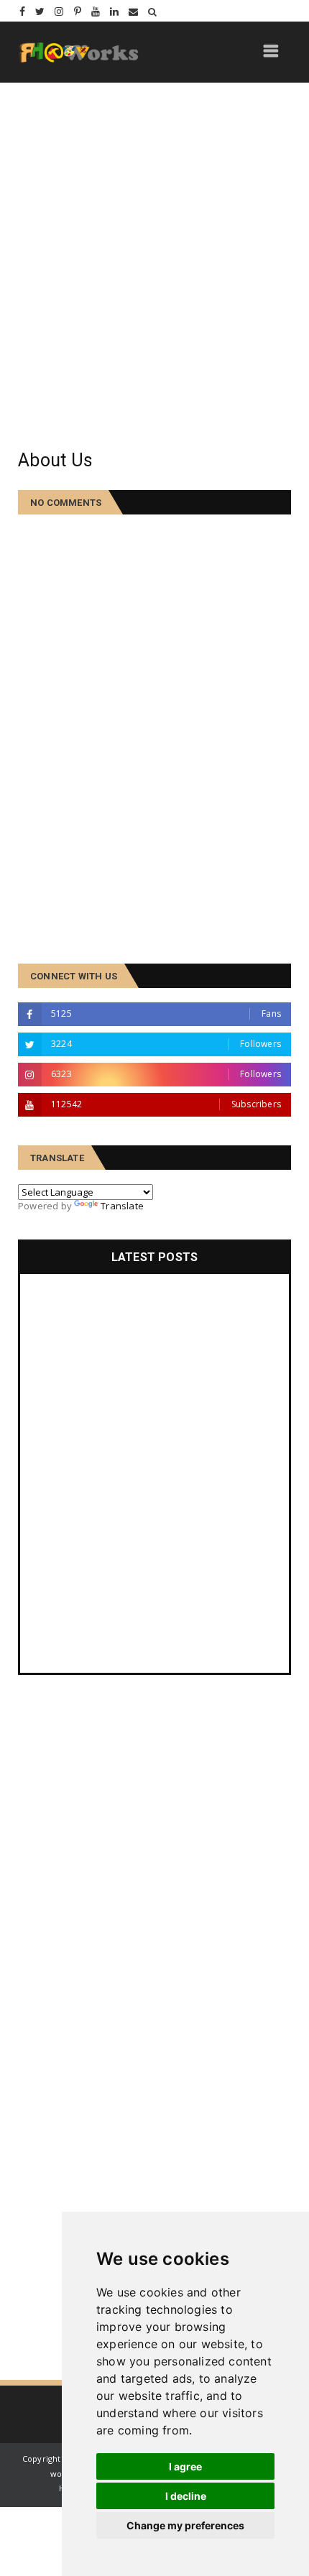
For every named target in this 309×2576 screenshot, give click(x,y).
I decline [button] (186, 2496)
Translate (122, 1206)
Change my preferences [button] (185, 2525)
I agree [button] (185, 2466)
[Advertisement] (154, 266)
